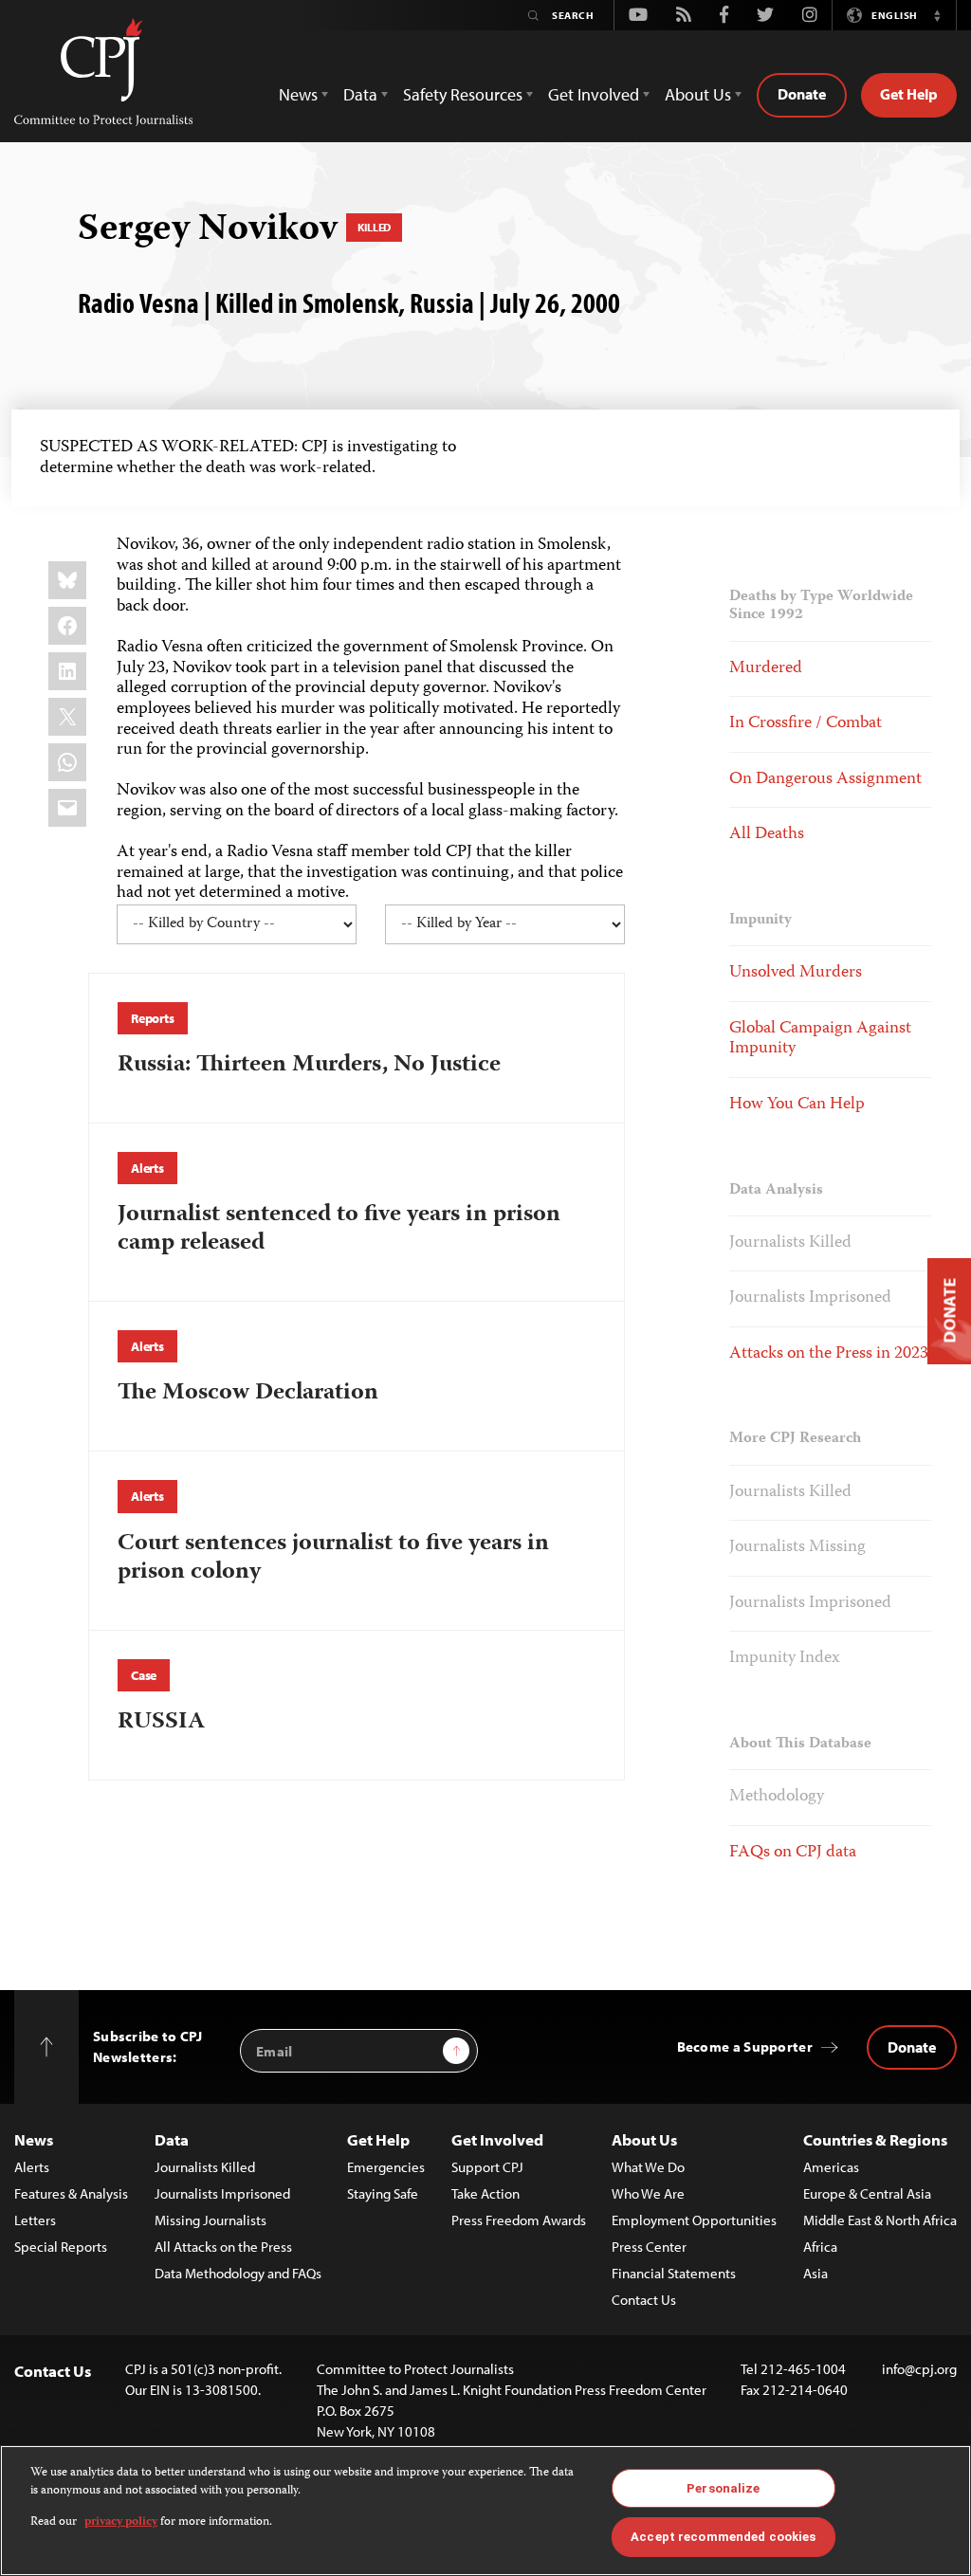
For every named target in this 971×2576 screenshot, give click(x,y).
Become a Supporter (745, 2046)
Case (144, 1675)
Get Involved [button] (594, 94)
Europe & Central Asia (867, 2193)
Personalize (723, 2488)
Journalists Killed (790, 1243)
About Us (644, 2139)
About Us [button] (698, 94)
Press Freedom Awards (519, 2220)
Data (172, 2139)
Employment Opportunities (694, 2220)
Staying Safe (383, 2193)
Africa (820, 2247)
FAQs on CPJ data (793, 1853)
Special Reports (61, 2247)
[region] (485, 2511)
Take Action (485, 2193)
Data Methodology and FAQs (238, 2273)
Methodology (777, 1797)
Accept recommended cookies (723, 2537)
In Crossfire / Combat (806, 723)
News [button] (298, 94)
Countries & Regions (875, 2139)
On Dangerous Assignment (825, 779)
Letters (35, 2220)
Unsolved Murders (796, 973)
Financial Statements (674, 2273)
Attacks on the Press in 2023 (829, 1354)
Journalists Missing (797, 1547)
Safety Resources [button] (463, 94)
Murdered (766, 668)
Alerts (147, 1168)
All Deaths (767, 834)
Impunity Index (785, 1658)
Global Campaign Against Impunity (820, 1039)
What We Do (648, 2167)
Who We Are (648, 2193)
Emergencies (386, 2167)
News (34, 2139)
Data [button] (360, 94)
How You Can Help (797, 1105)
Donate (802, 94)
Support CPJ (487, 2167)
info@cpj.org (919, 2369)
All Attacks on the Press (223, 2247)
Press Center (649, 2247)
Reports (153, 1018)
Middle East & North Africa (880, 2220)
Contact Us (644, 2300)
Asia (815, 2273)
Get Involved (497, 2139)
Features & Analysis (71, 2193)
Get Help (909, 94)
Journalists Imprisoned (810, 1298)
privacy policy (121, 2522)
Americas (831, 2167)
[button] (937, 15)
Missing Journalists (211, 2220)
